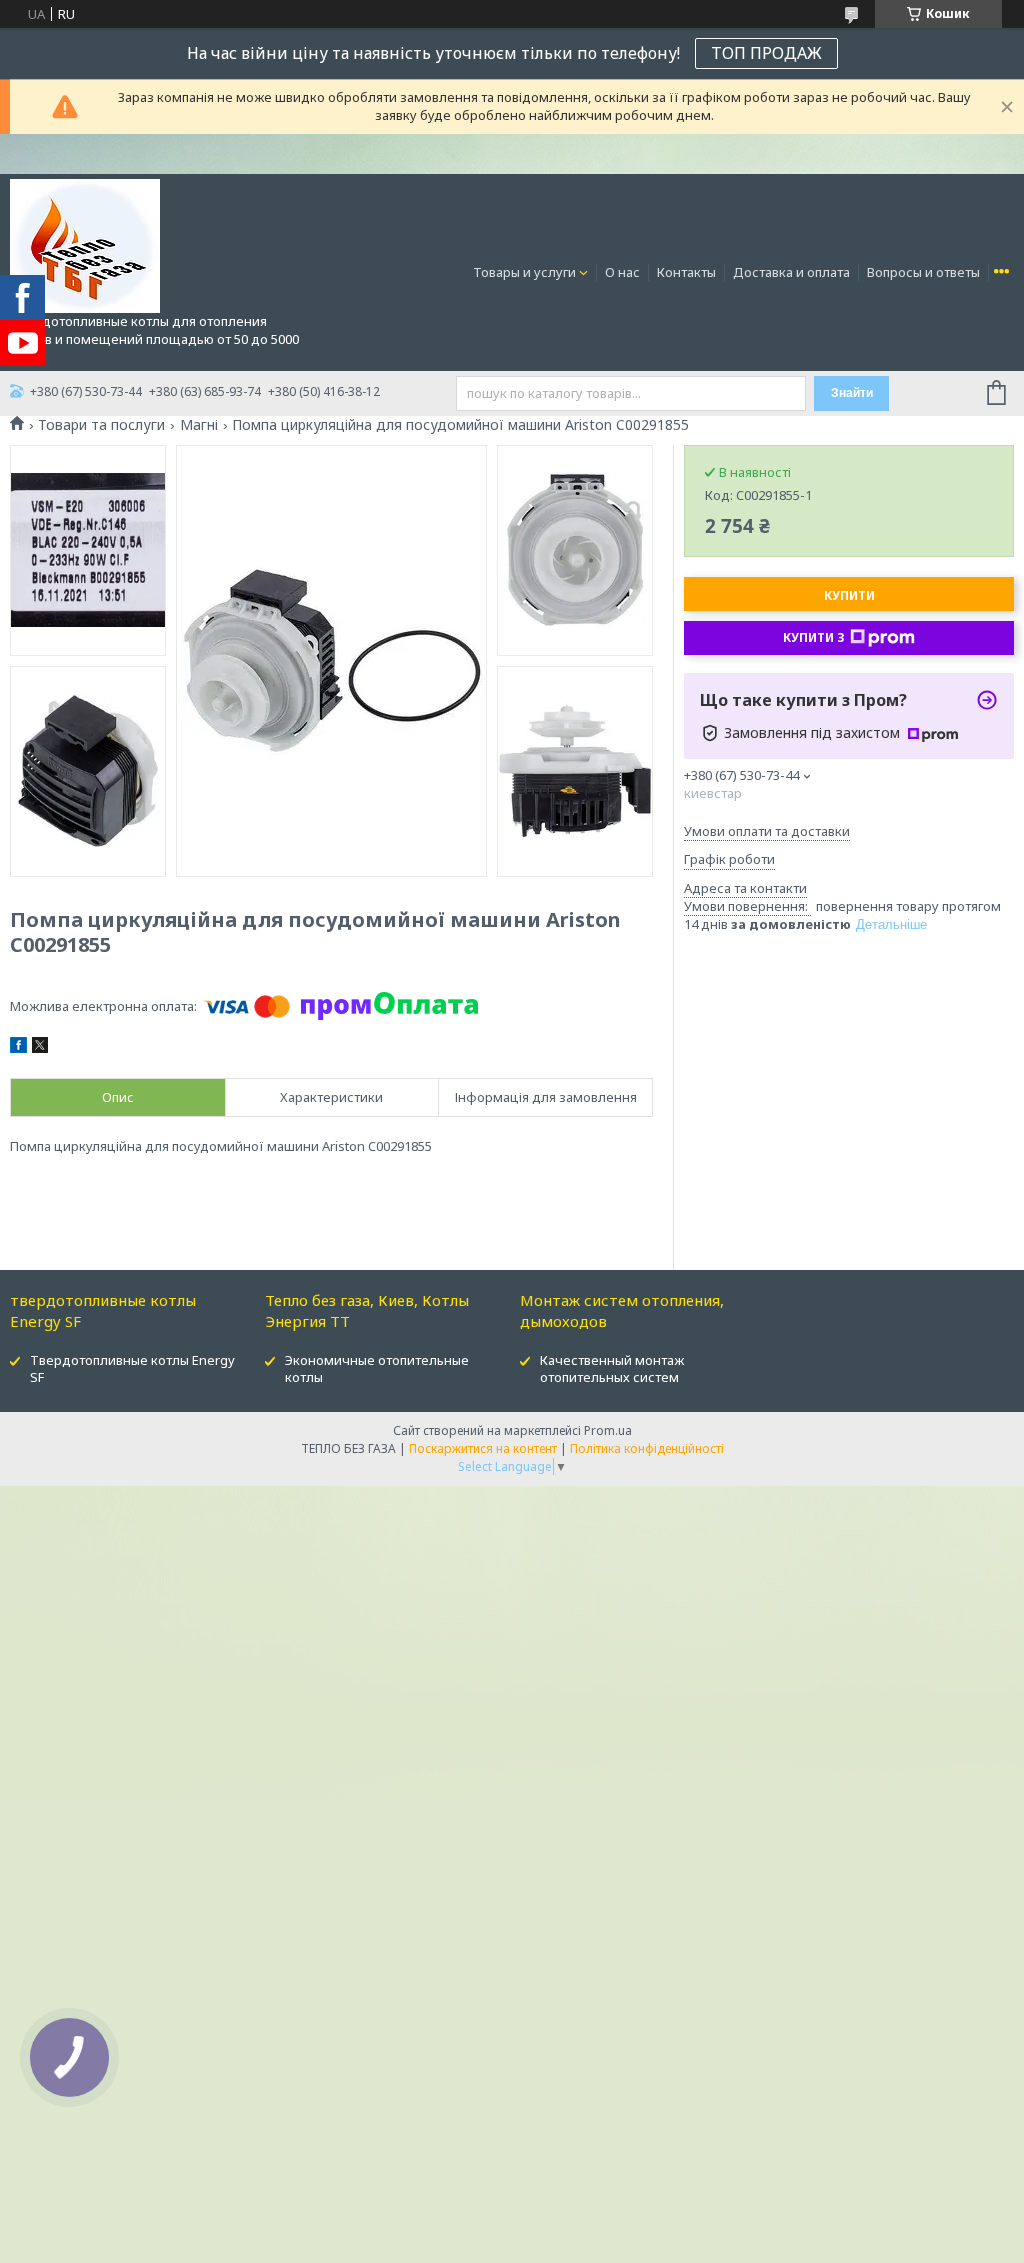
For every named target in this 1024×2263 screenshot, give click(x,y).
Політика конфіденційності (647, 1448)
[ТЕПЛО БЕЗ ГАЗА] (85, 245)
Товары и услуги (524, 272)
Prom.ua (608, 1430)
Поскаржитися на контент (483, 1448)
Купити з (814, 637)
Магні (199, 425)
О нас (622, 272)
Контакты (686, 272)
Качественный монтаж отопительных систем (612, 1368)
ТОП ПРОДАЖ (766, 53)
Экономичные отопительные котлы (377, 1368)
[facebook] (18, 1048)
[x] (40, 1048)
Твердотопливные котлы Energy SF (132, 1368)
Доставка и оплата (791, 272)
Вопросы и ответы (923, 272)
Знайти (852, 393)
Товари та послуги (101, 425)
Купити (849, 595)
